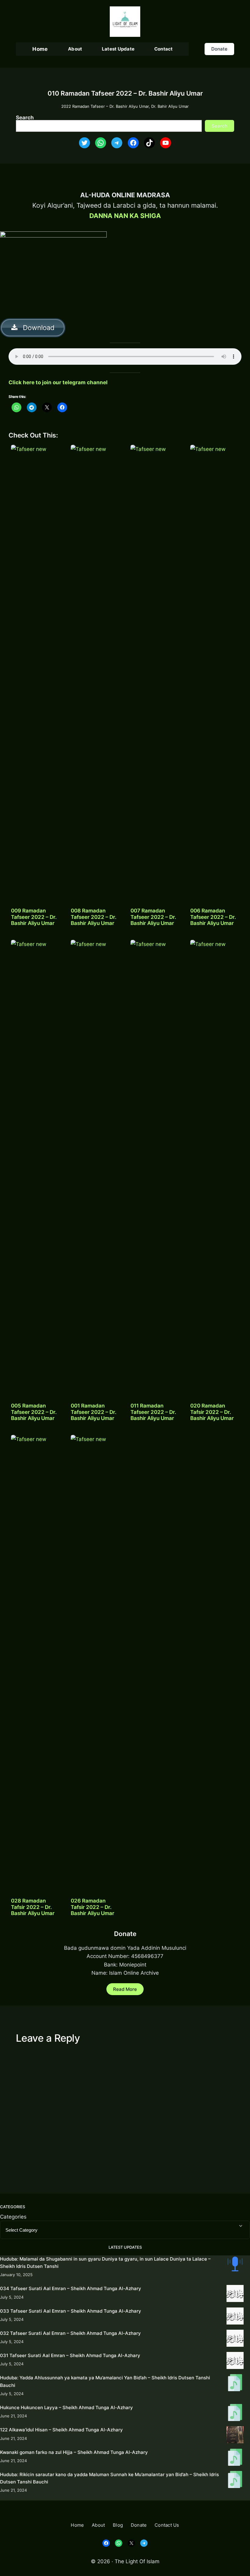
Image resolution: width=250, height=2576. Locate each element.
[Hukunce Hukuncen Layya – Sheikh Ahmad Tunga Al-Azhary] (235, 2414)
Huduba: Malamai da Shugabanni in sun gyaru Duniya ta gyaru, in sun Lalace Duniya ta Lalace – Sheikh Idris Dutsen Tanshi (105, 2263)
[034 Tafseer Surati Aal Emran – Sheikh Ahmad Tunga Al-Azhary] (235, 2295)
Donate (219, 49)
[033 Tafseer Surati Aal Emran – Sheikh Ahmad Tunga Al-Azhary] (235, 2317)
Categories (13, 2217)
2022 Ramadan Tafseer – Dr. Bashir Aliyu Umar (105, 106)
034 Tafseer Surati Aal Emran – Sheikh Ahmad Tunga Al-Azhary (71, 2288)
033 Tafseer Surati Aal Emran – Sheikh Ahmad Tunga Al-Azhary (71, 2311)
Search (25, 117)
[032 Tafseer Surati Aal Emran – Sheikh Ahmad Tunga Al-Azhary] (235, 2339)
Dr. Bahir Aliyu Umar (170, 106)
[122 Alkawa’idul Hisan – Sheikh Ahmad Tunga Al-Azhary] (235, 2436)
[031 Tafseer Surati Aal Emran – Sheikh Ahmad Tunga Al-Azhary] (235, 2362)
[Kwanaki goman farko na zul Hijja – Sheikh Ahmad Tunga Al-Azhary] (235, 2458)
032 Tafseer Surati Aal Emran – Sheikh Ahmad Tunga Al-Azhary (70, 2333)
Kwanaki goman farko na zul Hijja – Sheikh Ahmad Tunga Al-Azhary (74, 2452)
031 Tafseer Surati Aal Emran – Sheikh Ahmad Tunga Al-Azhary (70, 2355)
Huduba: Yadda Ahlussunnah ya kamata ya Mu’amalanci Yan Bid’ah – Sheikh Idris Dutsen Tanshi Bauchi (105, 2381)
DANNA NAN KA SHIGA (125, 216)
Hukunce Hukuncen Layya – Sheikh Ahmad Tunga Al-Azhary (66, 2407)
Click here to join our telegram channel (58, 382)
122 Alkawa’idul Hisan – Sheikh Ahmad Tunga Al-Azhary (61, 2430)
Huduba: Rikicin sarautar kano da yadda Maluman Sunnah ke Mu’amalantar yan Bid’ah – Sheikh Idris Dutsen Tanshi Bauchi (109, 2478)
